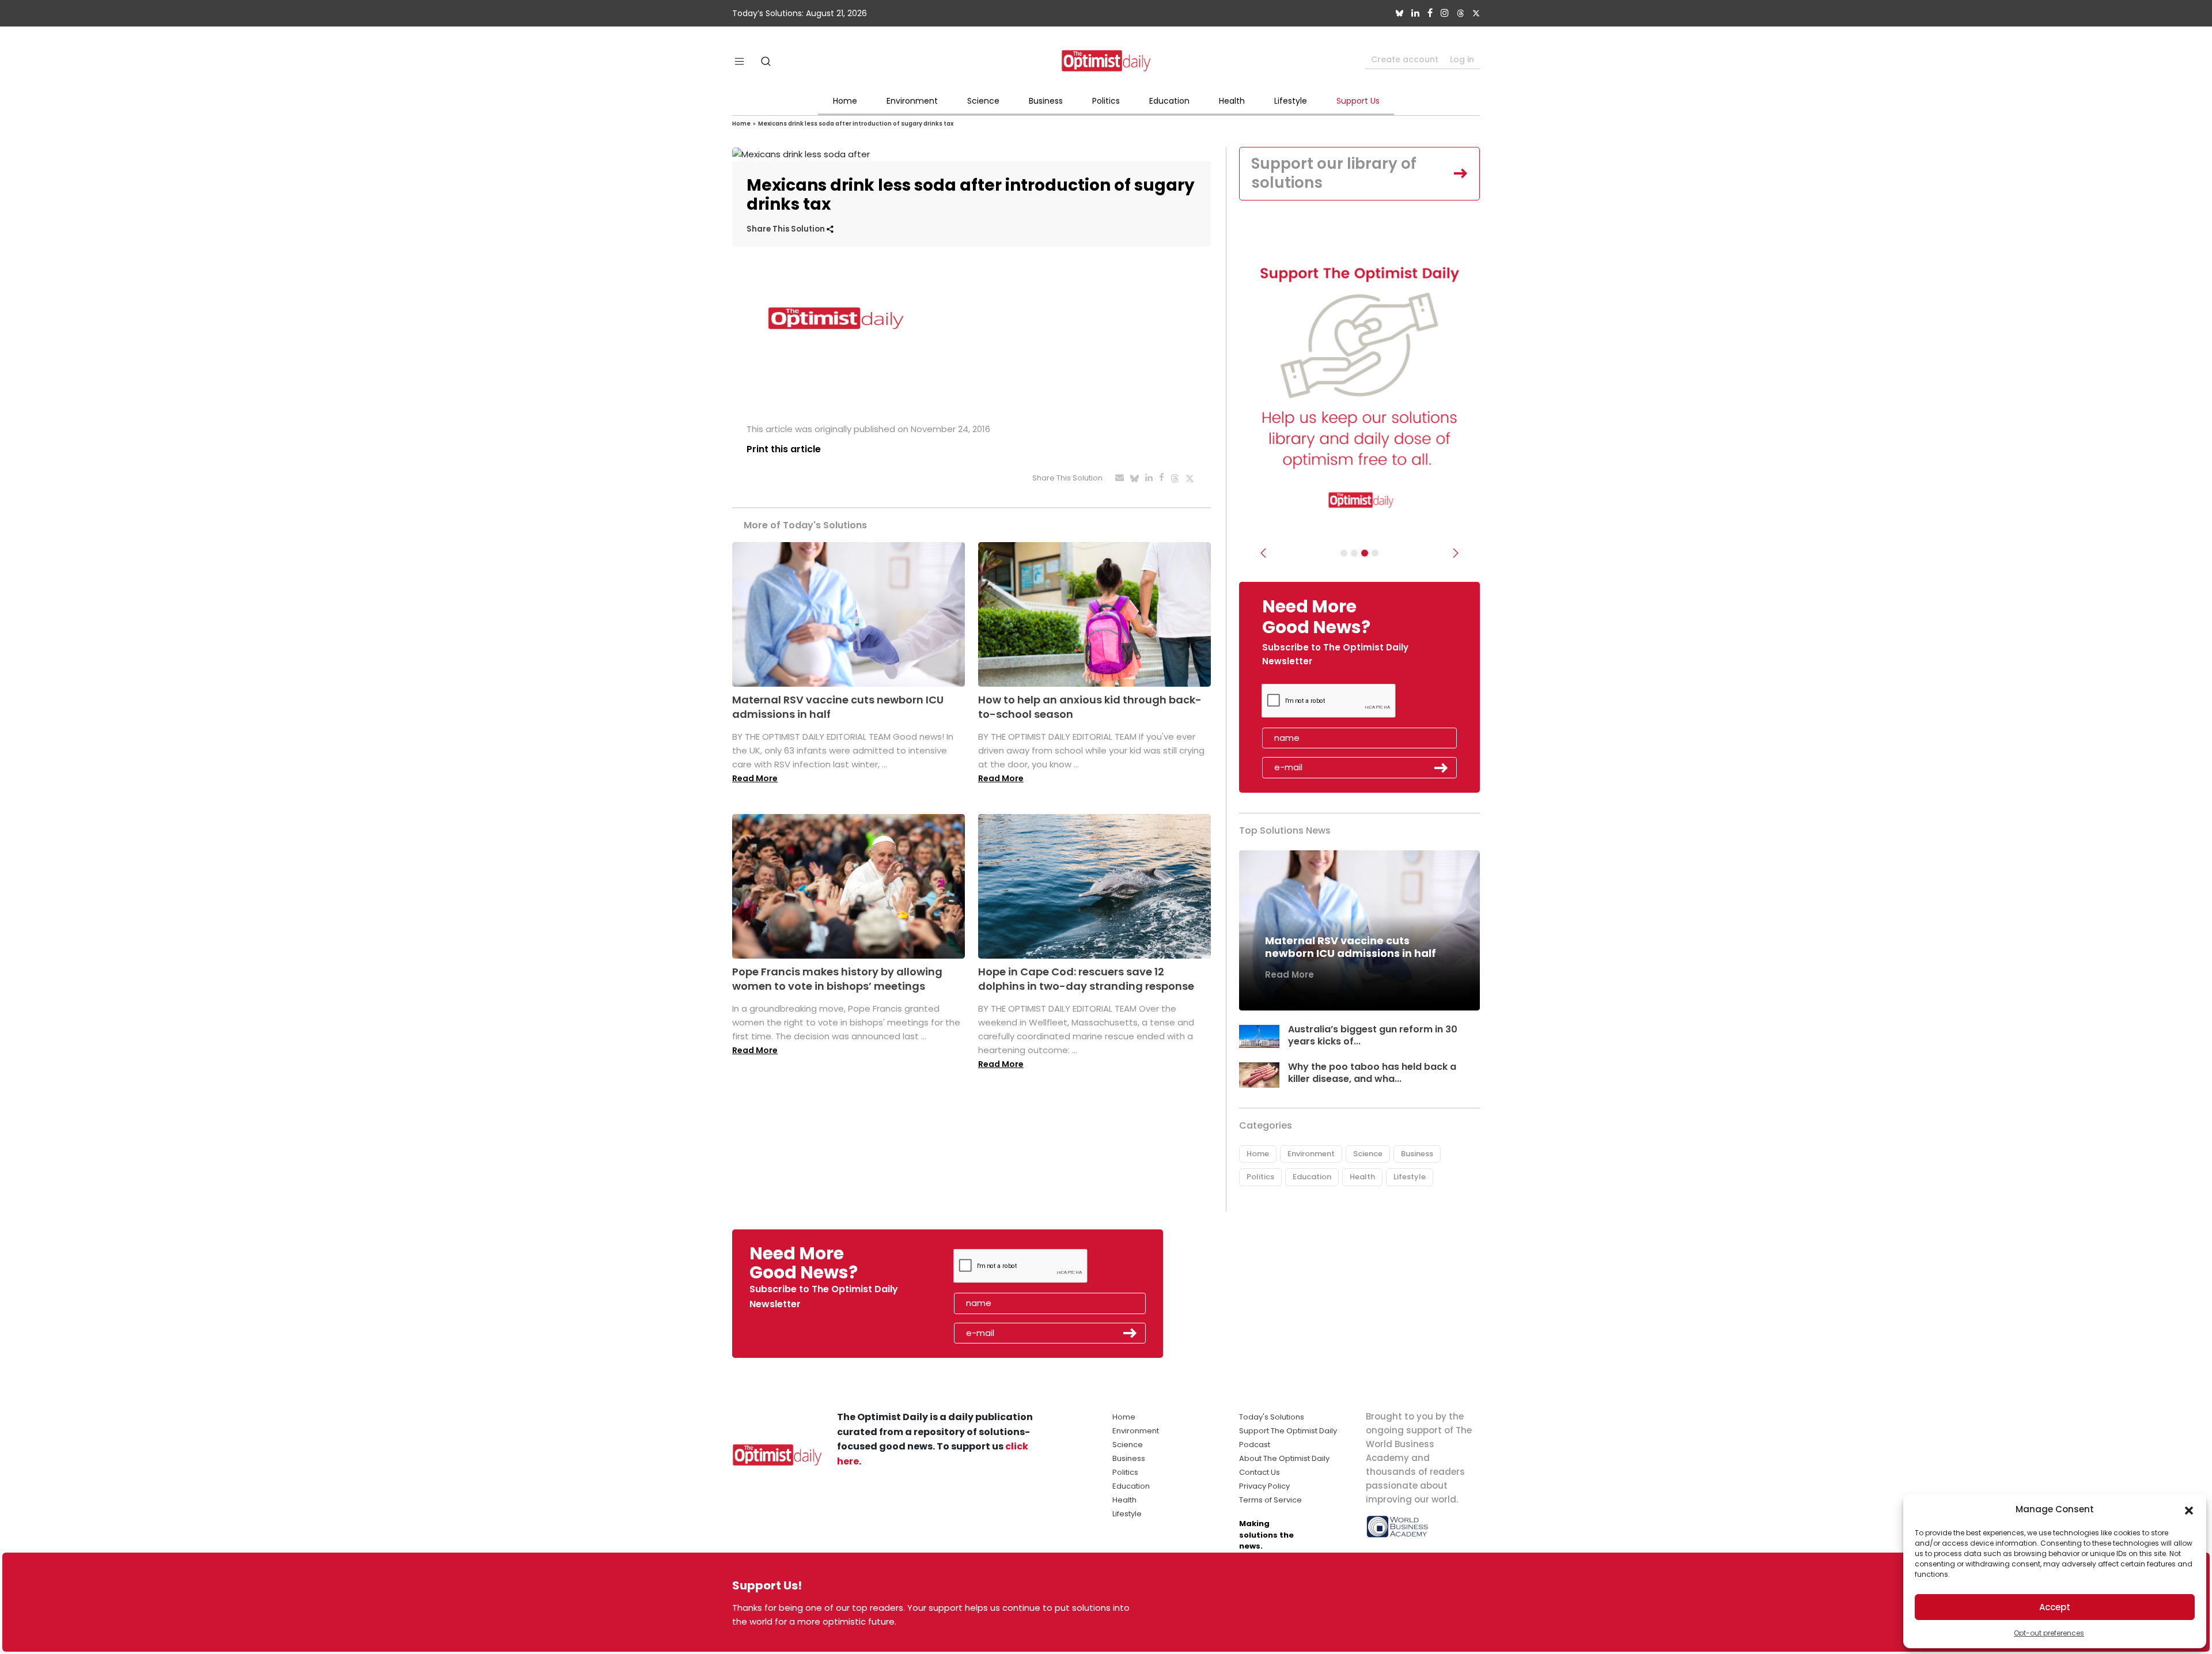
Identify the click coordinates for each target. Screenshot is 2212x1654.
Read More (755, 778)
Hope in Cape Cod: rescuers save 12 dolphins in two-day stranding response (1086, 979)
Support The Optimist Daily (1288, 1431)
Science (983, 101)
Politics (1106, 101)
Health (1232, 101)
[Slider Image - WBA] (1354, 553)
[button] (2189, 1509)
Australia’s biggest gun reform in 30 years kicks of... (1373, 1035)
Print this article (784, 449)
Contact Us (1260, 1472)
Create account (1405, 59)
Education (1169, 101)
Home (845, 101)
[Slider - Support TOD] (1365, 553)
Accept (2055, 1607)
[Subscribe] (1344, 553)
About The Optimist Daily (1284, 1458)
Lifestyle (1291, 101)
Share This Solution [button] (787, 229)
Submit (1441, 768)
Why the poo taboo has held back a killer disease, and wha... (1372, 1073)
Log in (1462, 59)
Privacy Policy (1264, 1486)
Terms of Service (1270, 1500)
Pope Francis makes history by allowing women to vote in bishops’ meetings (837, 979)
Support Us (1358, 101)
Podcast (1255, 1445)
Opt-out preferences (2049, 1633)
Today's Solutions (1272, 1417)
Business (1046, 101)
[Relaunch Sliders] (1375, 553)
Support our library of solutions (1334, 173)
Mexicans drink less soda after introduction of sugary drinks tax (856, 124)
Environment (912, 101)
